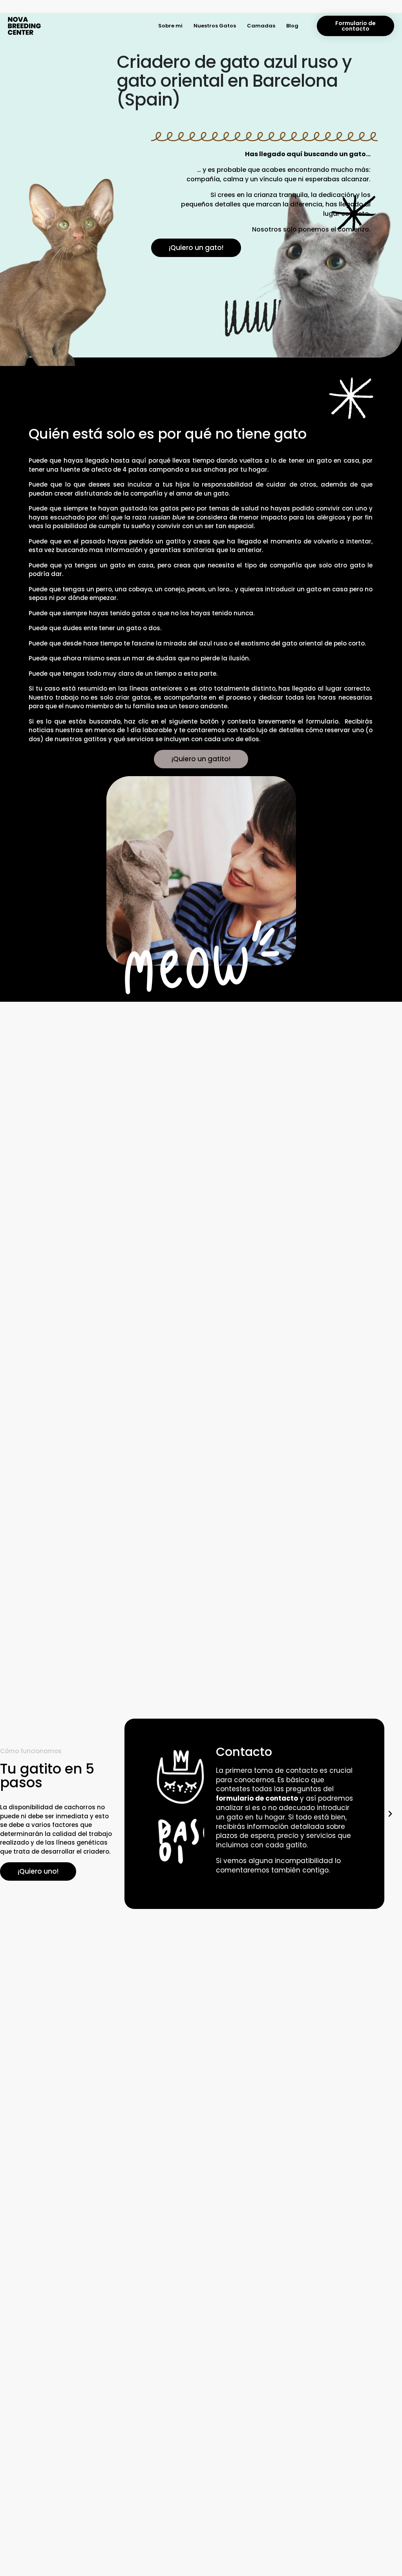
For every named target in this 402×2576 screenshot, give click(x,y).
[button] (132, 1814)
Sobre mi (170, 26)
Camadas (261, 26)
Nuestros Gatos (215, 26)
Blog (292, 26)
